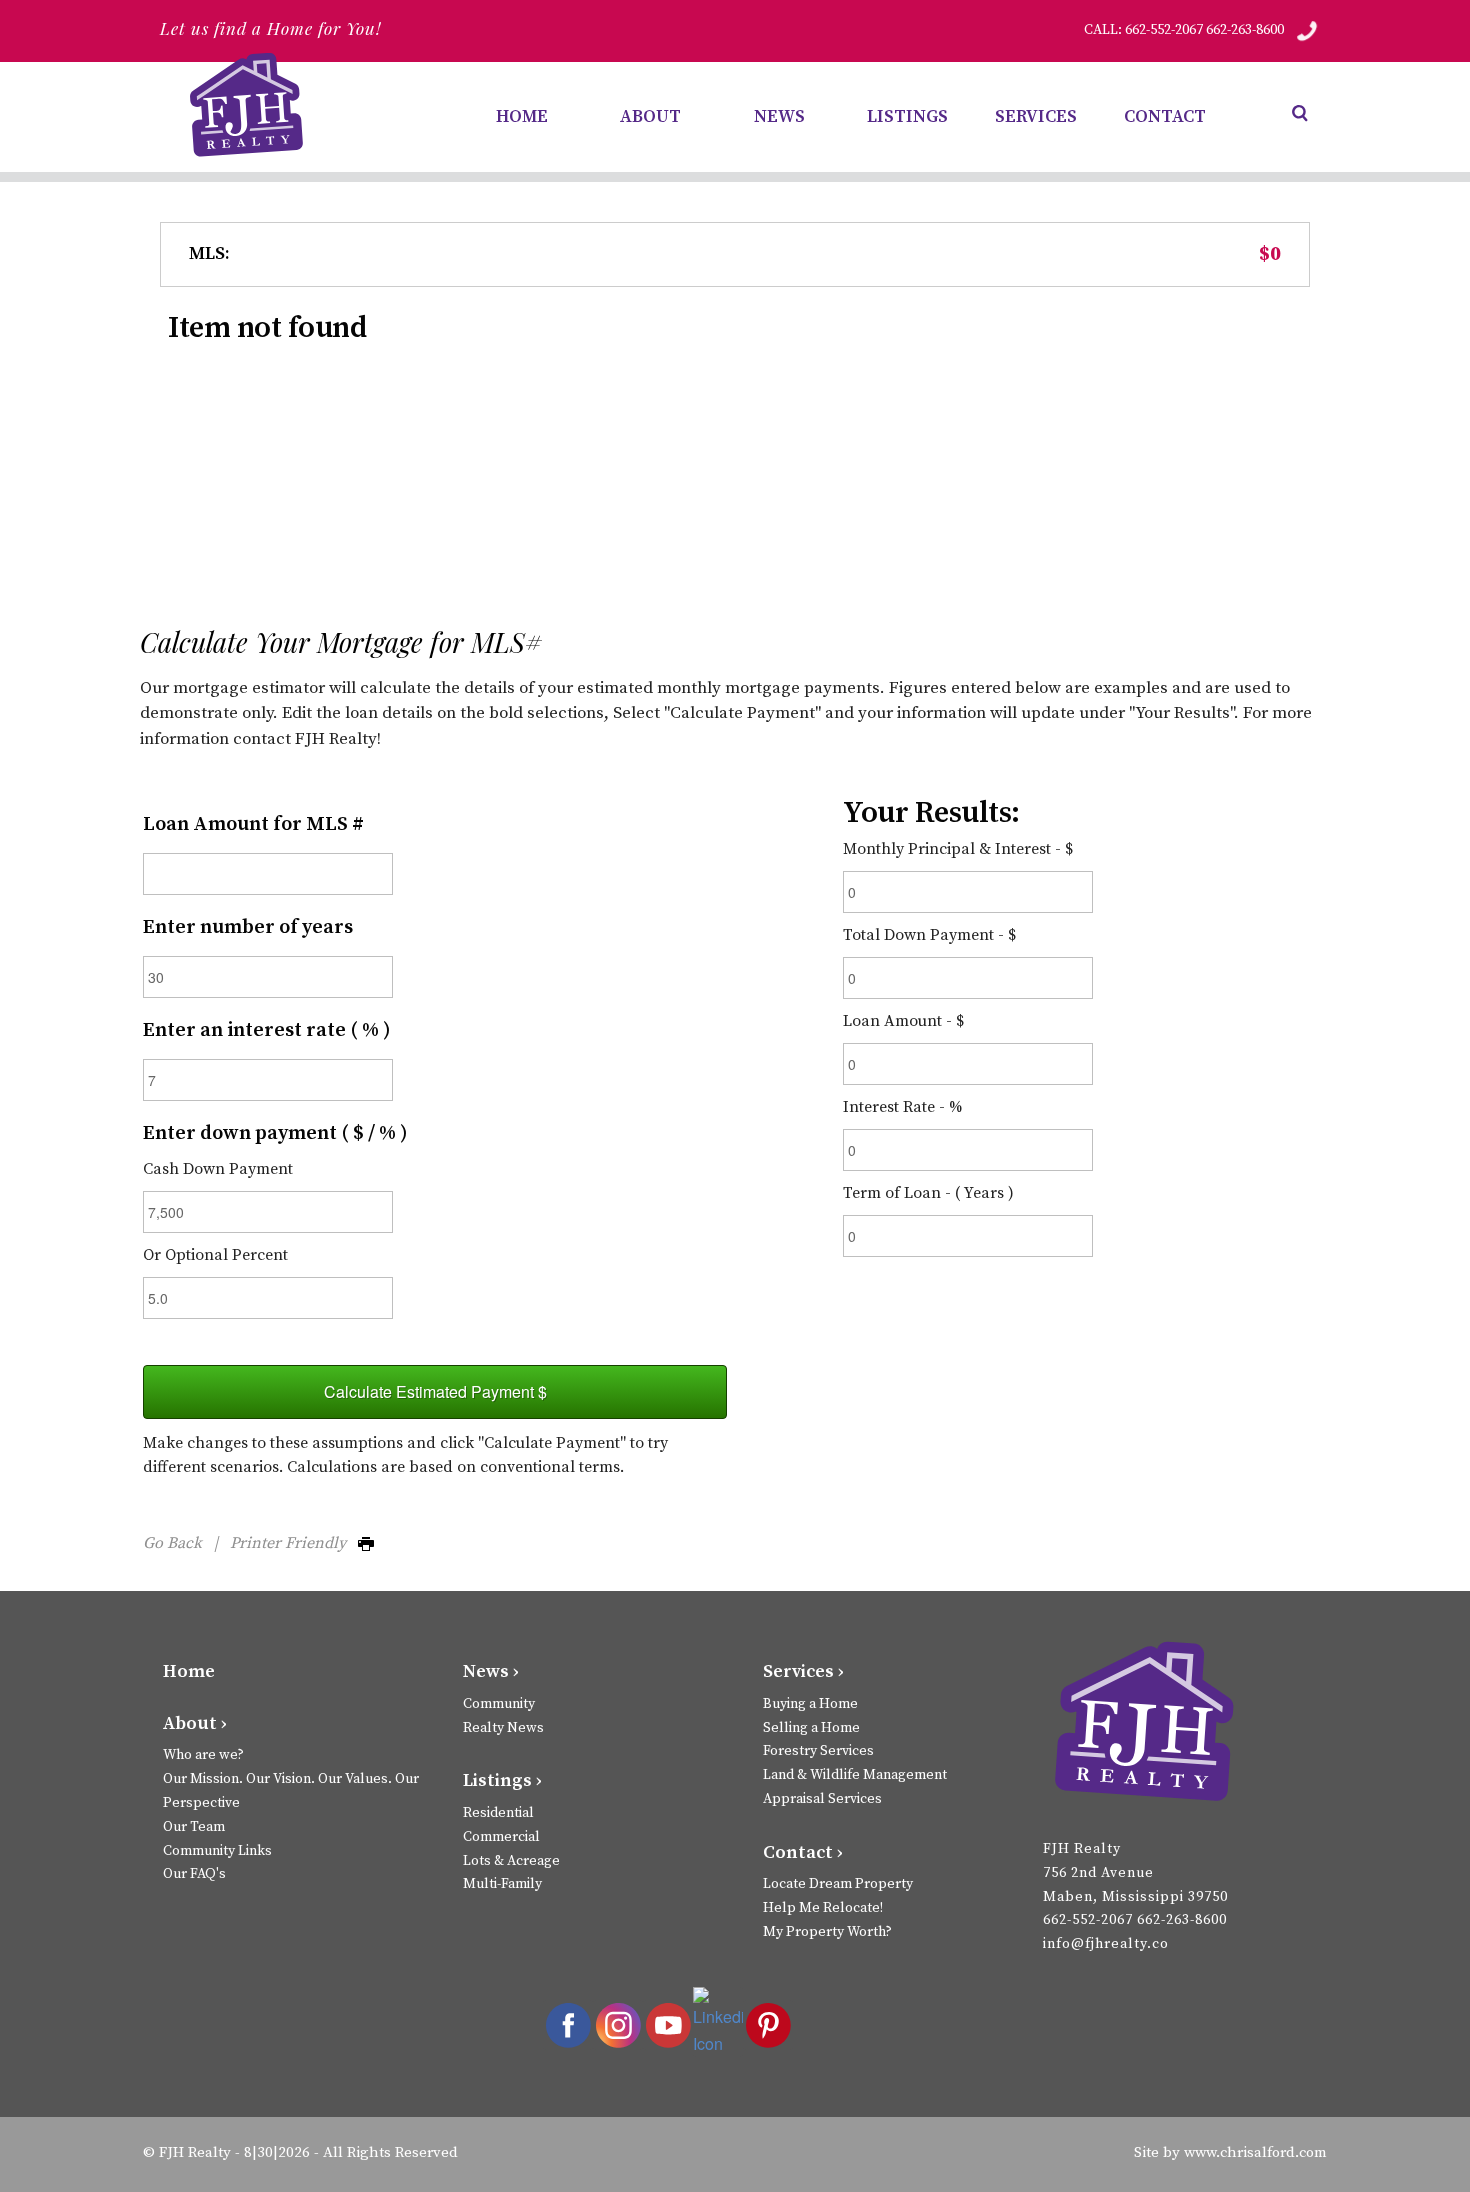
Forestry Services (818, 1751)
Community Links (217, 1851)
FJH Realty (195, 2152)
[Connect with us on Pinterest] (768, 2025)
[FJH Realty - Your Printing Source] (1143, 1724)
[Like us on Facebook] (568, 2025)
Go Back (172, 1543)
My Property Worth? (827, 1932)
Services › (803, 1671)
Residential (498, 1813)
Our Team (194, 1827)
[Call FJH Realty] (1307, 30)
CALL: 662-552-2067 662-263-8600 (1184, 30)
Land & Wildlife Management (855, 1775)
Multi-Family (502, 1884)
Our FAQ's (194, 1874)
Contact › (803, 1852)
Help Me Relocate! (823, 1908)
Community (499, 1704)
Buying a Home (810, 1704)
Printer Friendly (294, 1543)
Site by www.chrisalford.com (1230, 2152)
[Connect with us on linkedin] (718, 2022)
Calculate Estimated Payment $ (435, 1391)
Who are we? (203, 1755)
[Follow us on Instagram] (618, 2025)
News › (491, 1671)
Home (189, 1671)
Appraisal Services (822, 1799)
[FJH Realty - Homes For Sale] (250, 105)
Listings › (502, 1780)
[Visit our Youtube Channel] (668, 2025)
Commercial (501, 1837)
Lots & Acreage (511, 1861)
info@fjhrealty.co (1106, 1944)
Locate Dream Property (838, 1884)
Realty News (503, 1728)
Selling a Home (811, 1728)
